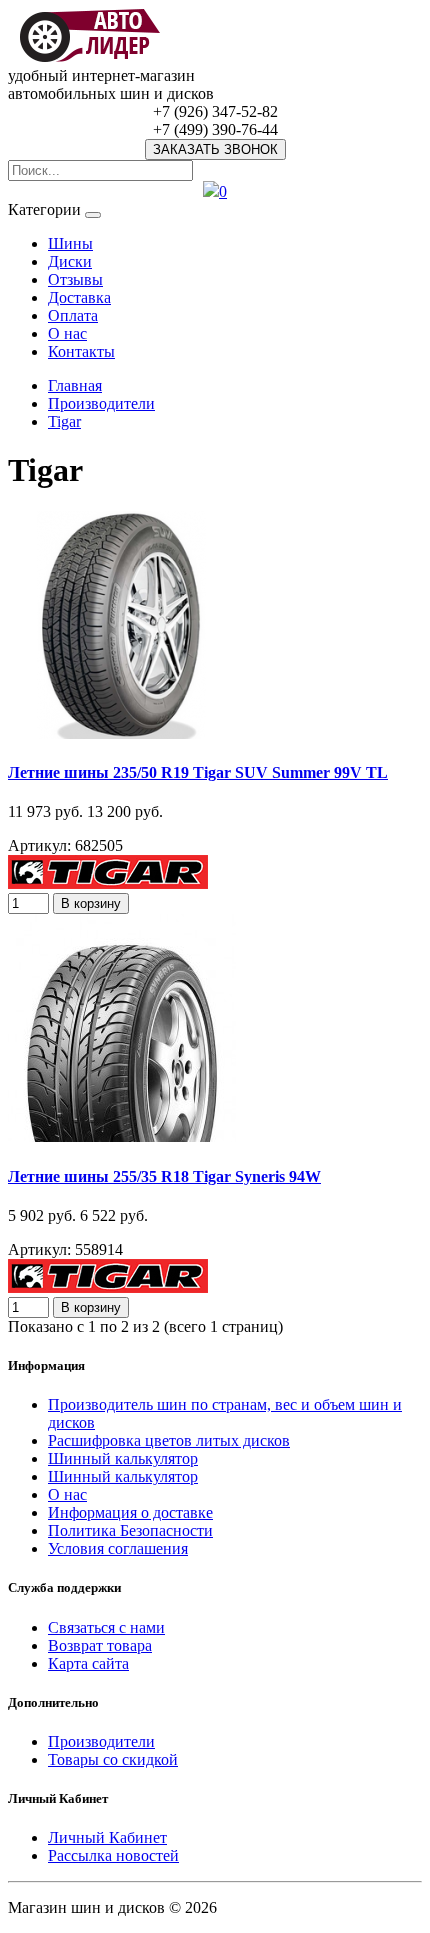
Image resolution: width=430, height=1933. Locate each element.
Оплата (73, 315)
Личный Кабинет (107, 1837)
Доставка (79, 297)
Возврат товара (100, 1645)
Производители (101, 403)
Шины (70, 243)
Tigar (64, 421)
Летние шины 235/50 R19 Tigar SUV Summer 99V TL (198, 772)
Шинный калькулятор (123, 1458)
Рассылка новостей (113, 1855)
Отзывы (75, 279)
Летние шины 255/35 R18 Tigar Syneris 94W (164, 1176)
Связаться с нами (106, 1627)
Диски (70, 261)
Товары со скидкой (113, 1759)
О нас (67, 333)
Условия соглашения (118, 1548)
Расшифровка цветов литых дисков (169, 1440)
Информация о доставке (130, 1512)
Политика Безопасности (130, 1530)
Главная (75, 385)
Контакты (81, 351)
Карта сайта (88, 1663)
